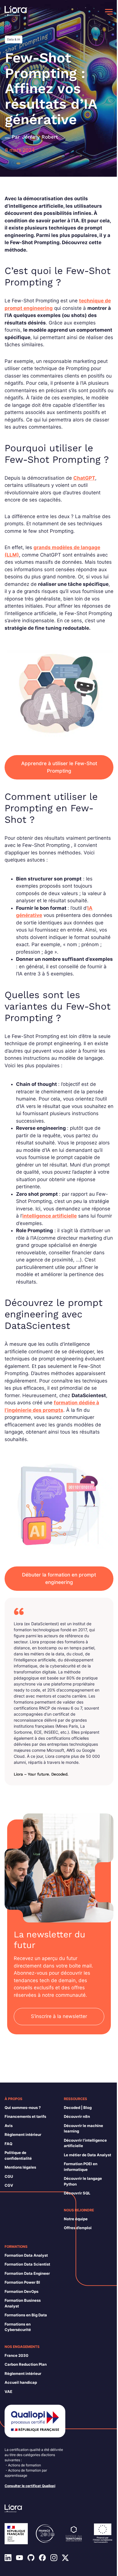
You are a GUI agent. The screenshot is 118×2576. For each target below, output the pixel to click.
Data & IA (14, 39)
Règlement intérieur (23, 2134)
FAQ (8, 2144)
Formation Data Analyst (26, 2255)
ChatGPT (84, 478)
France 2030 (16, 2355)
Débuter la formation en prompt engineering (59, 1578)
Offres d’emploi (78, 2228)
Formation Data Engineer (27, 2273)
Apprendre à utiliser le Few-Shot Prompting (59, 767)
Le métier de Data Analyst (87, 2155)
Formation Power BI (22, 2282)
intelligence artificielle (50, 1216)
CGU (9, 2176)
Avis (9, 2126)
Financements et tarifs (25, 2116)
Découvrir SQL (77, 2193)
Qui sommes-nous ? (23, 2108)
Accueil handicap (21, 2382)
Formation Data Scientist (27, 2264)
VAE (8, 2392)
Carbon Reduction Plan (26, 2364)
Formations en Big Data (26, 2315)
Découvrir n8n (77, 2116)
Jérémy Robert (40, 137)
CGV (9, 2185)
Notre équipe (76, 2219)
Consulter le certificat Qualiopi (30, 2486)
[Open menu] (109, 12)
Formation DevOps (21, 2291)
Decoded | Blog (78, 2108)
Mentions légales (20, 2167)
